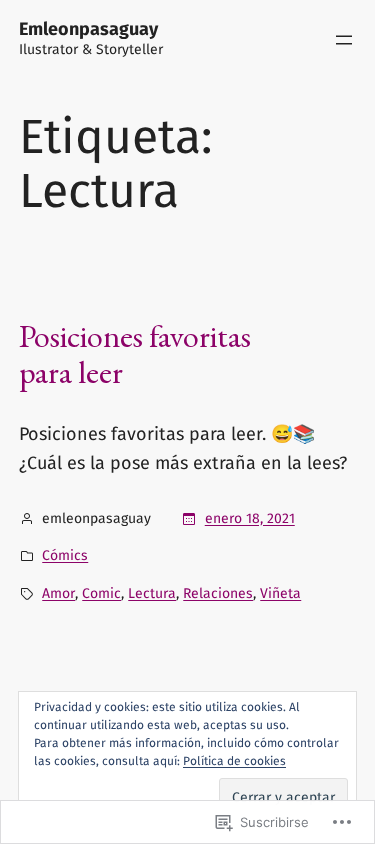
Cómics (65, 555)
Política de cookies (234, 761)
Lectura (152, 593)
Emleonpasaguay (88, 29)
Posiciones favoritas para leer (135, 354)
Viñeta (280, 593)
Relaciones (218, 593)
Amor (58, 593)
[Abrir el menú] (344, 40)
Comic (101, 593)
